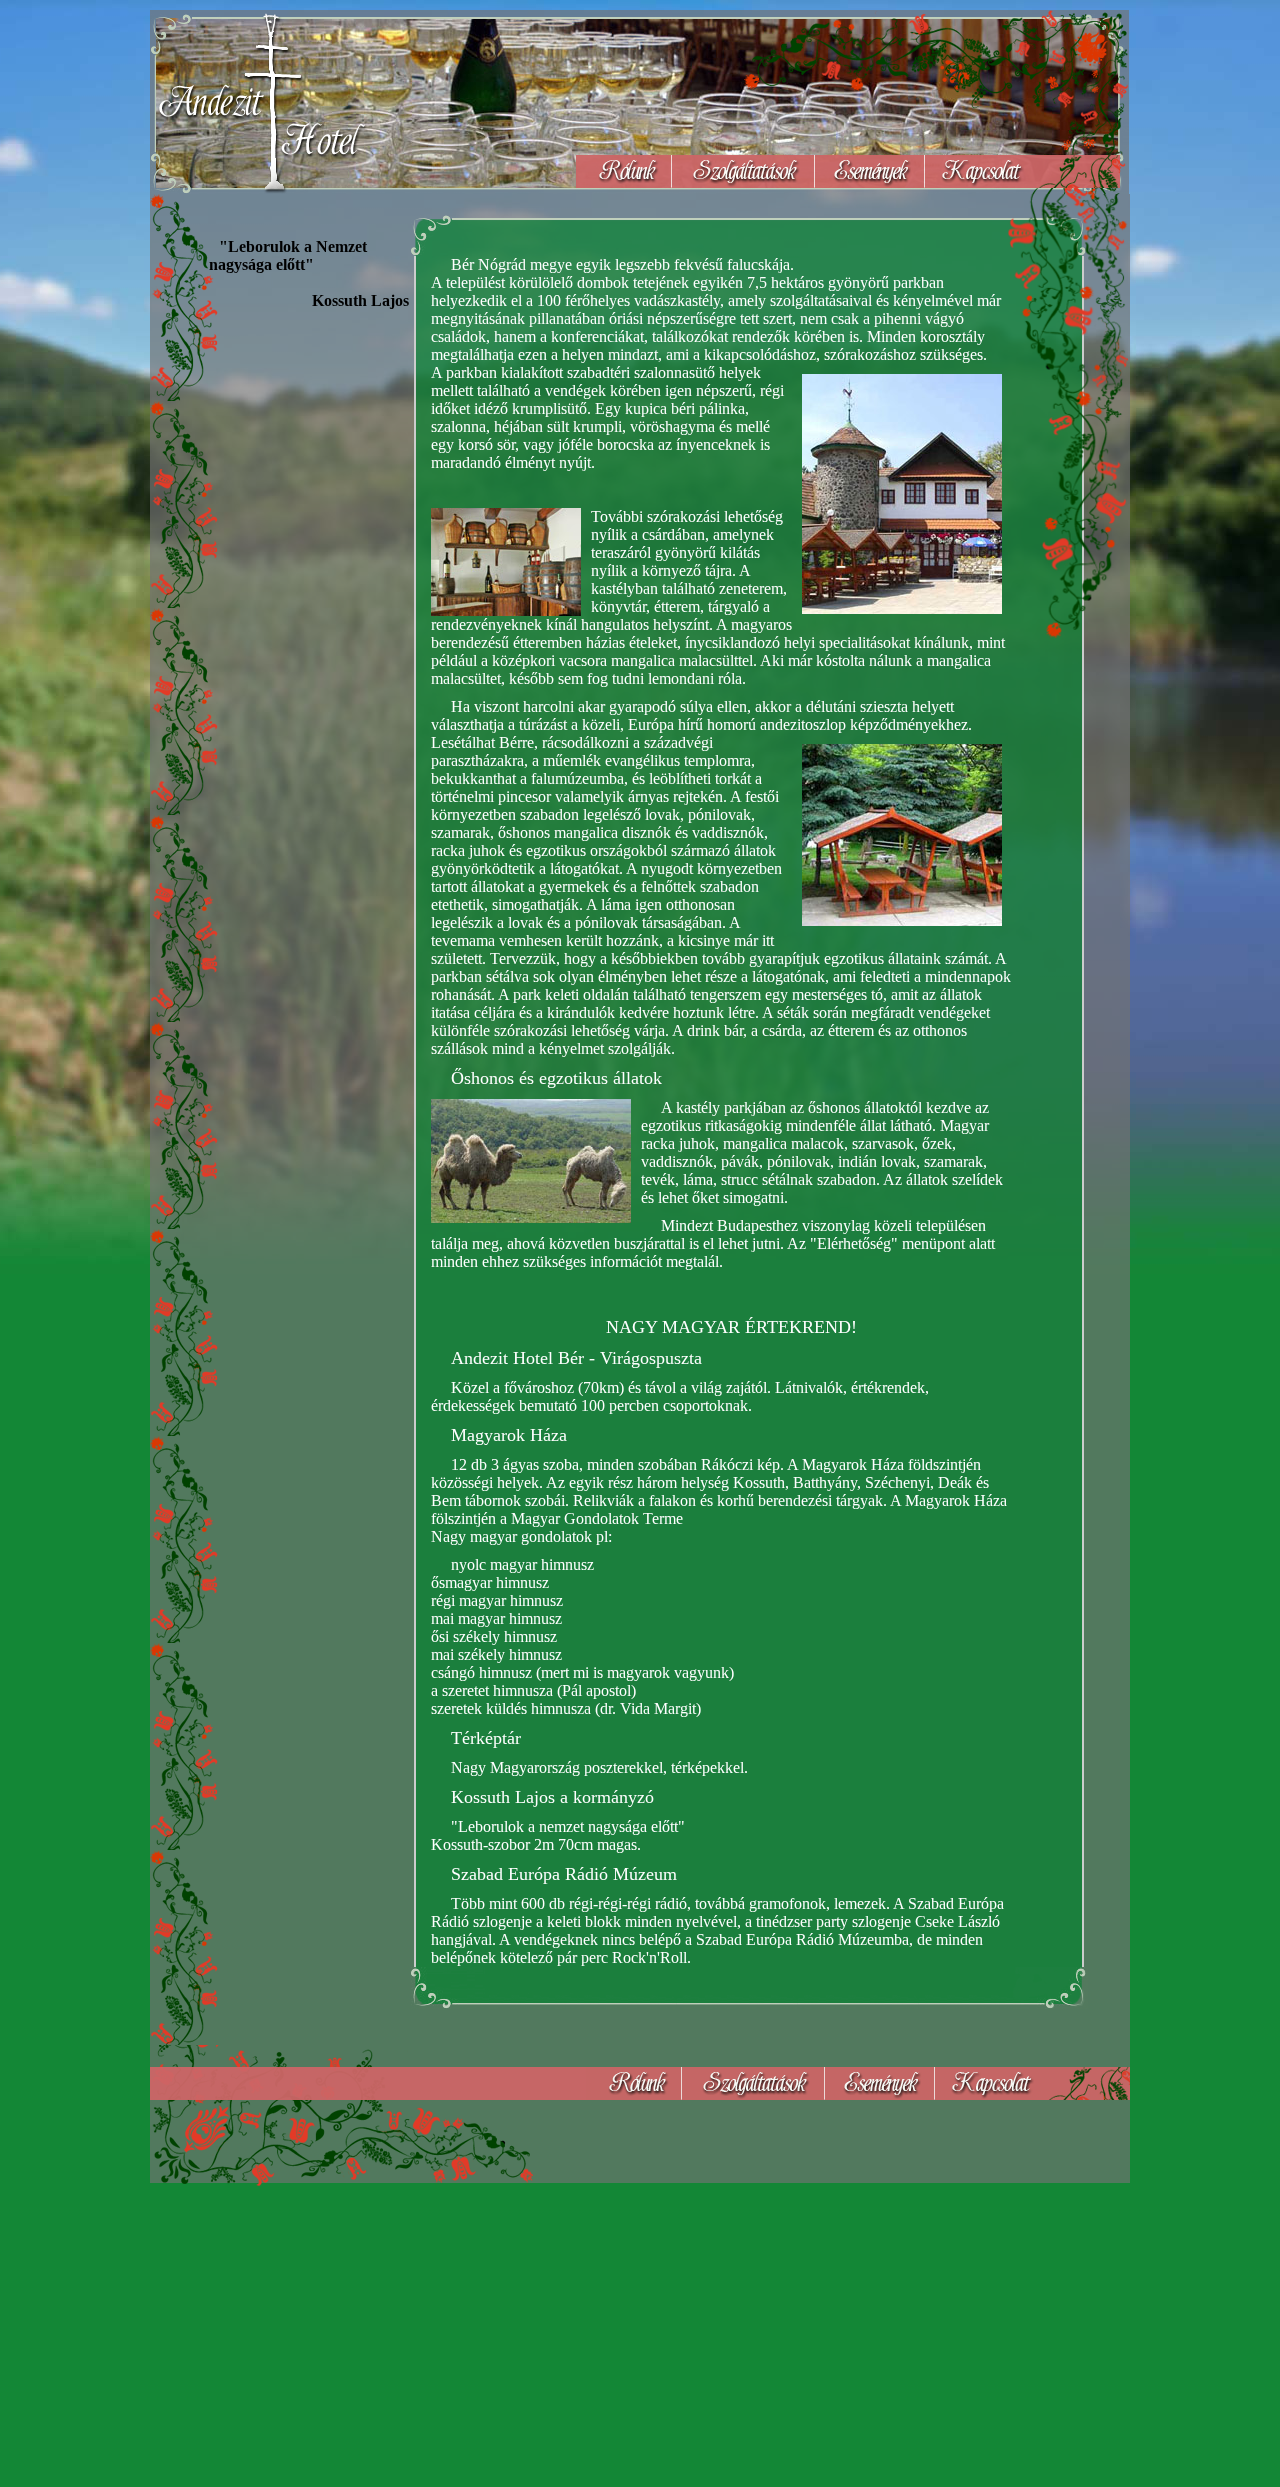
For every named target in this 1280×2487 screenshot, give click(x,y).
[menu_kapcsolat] (1022, 171)
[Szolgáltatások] (743, 171)
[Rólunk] (624, 171)
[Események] (870, 171)
